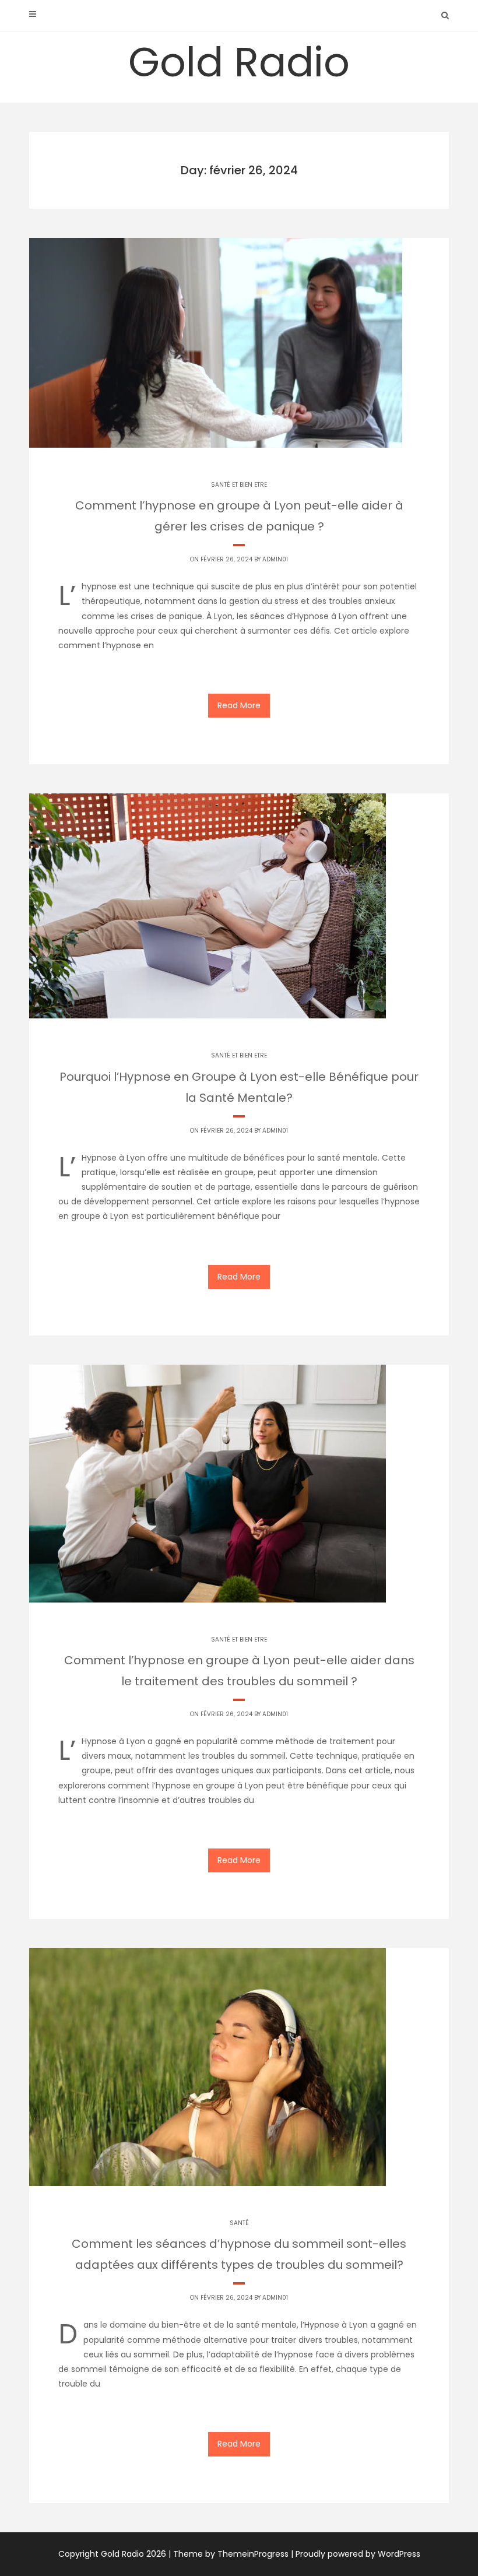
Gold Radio (239, 62)
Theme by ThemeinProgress (231, 2554)
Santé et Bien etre (239, 485)
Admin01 (275, 559)
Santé (239, 2223)
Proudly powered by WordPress (358, 2554)
